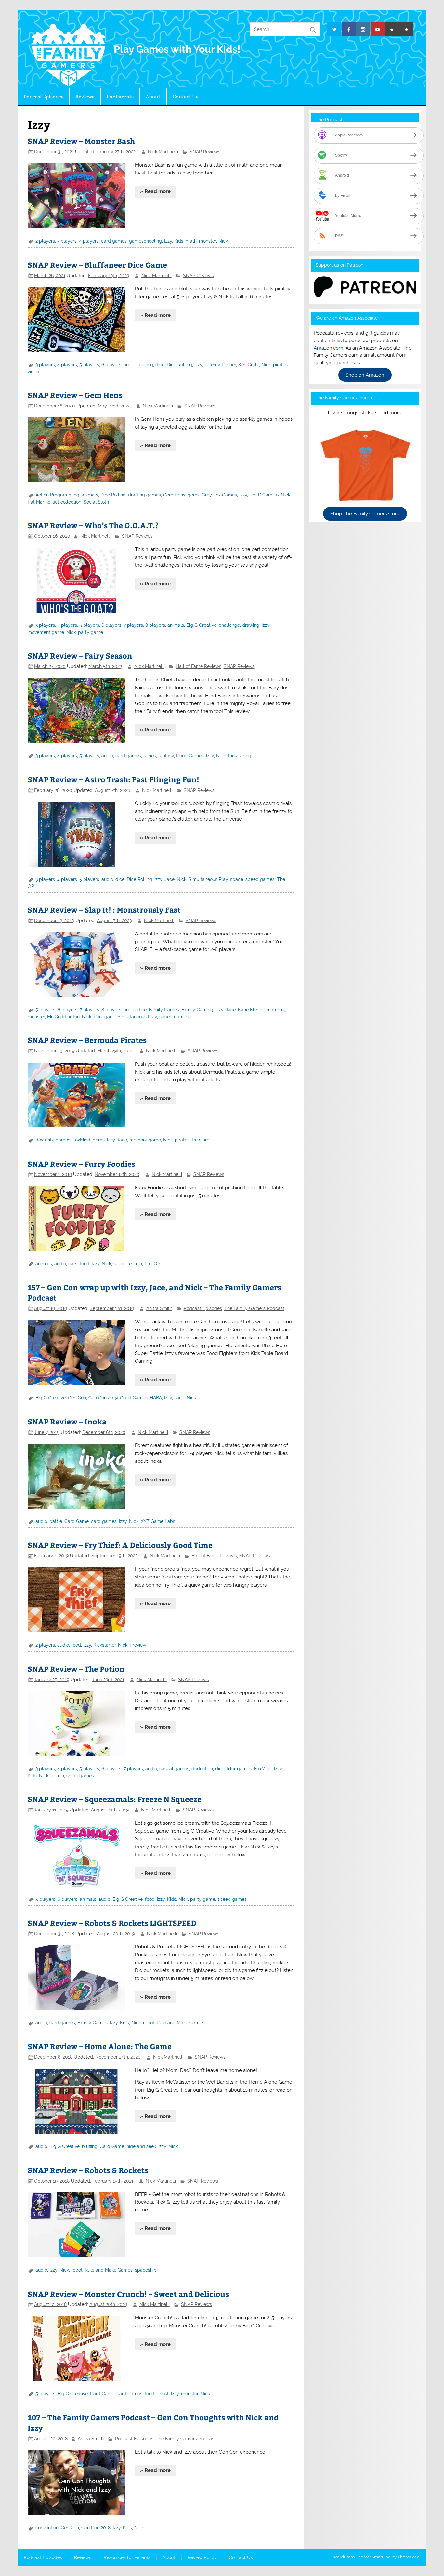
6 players (111, 365)
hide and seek (141, 2146)
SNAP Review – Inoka (67, 1421)
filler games (239, 1769)
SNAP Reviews (205, 152)
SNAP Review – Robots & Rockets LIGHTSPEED (112, 1923)
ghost (163, 2394)
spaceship (146, 2270)
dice (160, 365)
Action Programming (57, 495)
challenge (229, 625)
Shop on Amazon (365, 375)
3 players (67, 241)
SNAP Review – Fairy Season (80, 656)
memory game (145, 1140)
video (33, 372)
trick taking (240, 756)
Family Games (164, 1010)
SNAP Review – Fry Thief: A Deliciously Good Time (120, 1545)
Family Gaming (197, 1010)
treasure (201, 1140)
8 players (155, 625)
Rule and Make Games (181, 2023)
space (237, 879)
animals (90, 495)
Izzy (168, 241)
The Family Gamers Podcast (254, 1308)
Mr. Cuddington (63, 1017)
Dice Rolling (179, 365)
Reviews (85, 97)
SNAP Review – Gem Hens (75, 395)
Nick (223, 241)
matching (277, 1010)
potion (57, 1776)
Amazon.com (328, 348)
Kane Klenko (251, 1010)
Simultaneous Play (208, 879)
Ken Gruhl (249, 365)
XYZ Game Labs (158, 1521)
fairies (150, 756)
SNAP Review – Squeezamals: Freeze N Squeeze (115, 1799)
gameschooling (145, 241)
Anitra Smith (159, 1308)
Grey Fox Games (219, 495)
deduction (202, 1769)
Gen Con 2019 (103, 1398)
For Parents (120, 97)
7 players (133, 625)
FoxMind (81, 1140)
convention (47, 2528)
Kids (179, 241)
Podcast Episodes (44, 97)
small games (80, 1776)
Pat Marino (39, 502)
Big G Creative (201, 625)
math (191, 241)
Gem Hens (174, 495)
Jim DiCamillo (264, 495)
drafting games (144, 495)
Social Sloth (96, 502)
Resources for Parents (127, 2558)
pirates (280, 365)
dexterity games (53, 1140)
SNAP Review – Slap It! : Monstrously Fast (104, 910)
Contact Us (185, 97)
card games (114, 241)
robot (149, 2023)
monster (208, 241)
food (85, 1264)
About (153, 97)
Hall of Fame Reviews (199, 666)
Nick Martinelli (163, 152)
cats (73, 1264)
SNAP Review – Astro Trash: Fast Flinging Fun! (113, 779)
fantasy (166, 756)
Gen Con (77, 1398)
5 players (89, 365)
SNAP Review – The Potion (76, 1669)
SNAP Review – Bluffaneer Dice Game (97, 265)
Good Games (190, 756)
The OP (152, 1264)
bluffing (145, 365)
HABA (156, 1398)
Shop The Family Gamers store (365, 514)
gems (194, 495)
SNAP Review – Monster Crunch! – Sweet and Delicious (128, 2294)
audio (129, 365)
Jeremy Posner (220, 365)
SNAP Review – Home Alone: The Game (100, 2046)
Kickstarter (104, 1645)
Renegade (104, 1017)
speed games (260, 879)
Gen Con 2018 (96, 2528)
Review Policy (202, 2558)
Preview (138, 1645)
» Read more (155, 191)
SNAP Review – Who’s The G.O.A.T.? (93, 525)
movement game (46, 632)
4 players (89, 241)
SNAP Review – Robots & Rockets (88, 2170)
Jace (170, 879)
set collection (67, 502)
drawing (251, 625)
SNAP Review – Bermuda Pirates (87, 1040)
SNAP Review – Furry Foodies (81, 1164)
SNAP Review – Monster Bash (81, 141)
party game (91, 632)
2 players (45, 241)
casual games (174, 1769)
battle (56, 1521)
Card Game (77, 1521)
